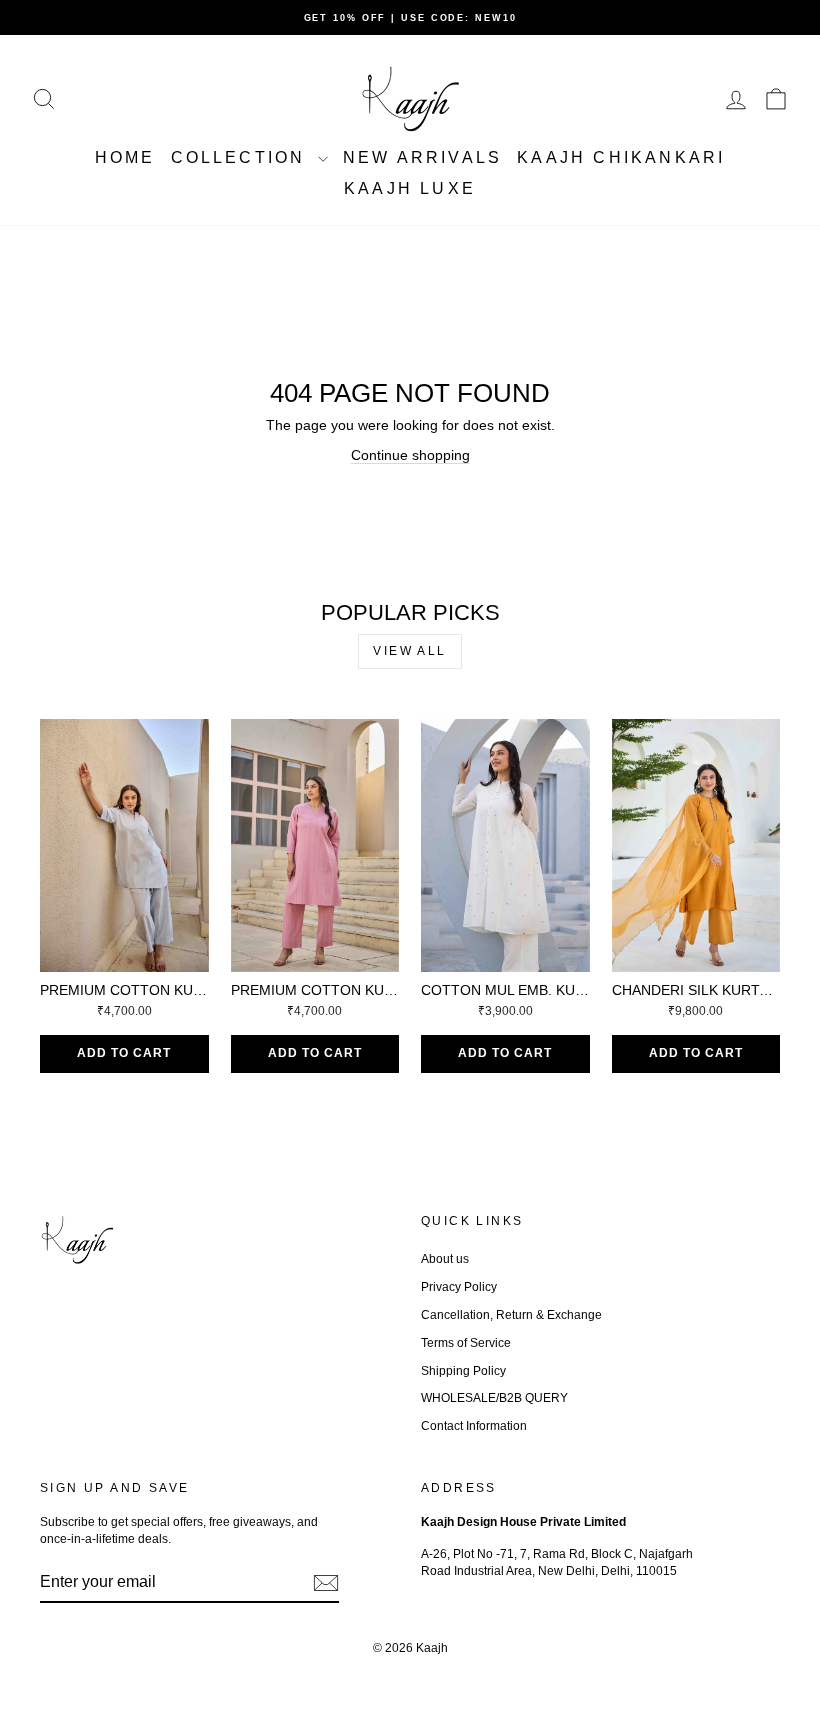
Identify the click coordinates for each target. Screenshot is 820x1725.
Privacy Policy (459, 1287)
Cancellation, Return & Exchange (511, 1315)
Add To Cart (124, 1053)
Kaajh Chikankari (621, 157)
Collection (242, 157)
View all (409, 651)
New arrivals (422, 157)
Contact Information (474, 1426)
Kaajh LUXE (410, 188)
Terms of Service (466, 1343)
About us (445, 1259)
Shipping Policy (463, 1371)
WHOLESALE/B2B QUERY (494, 1398)
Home (125, 157)
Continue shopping (410, 455)
